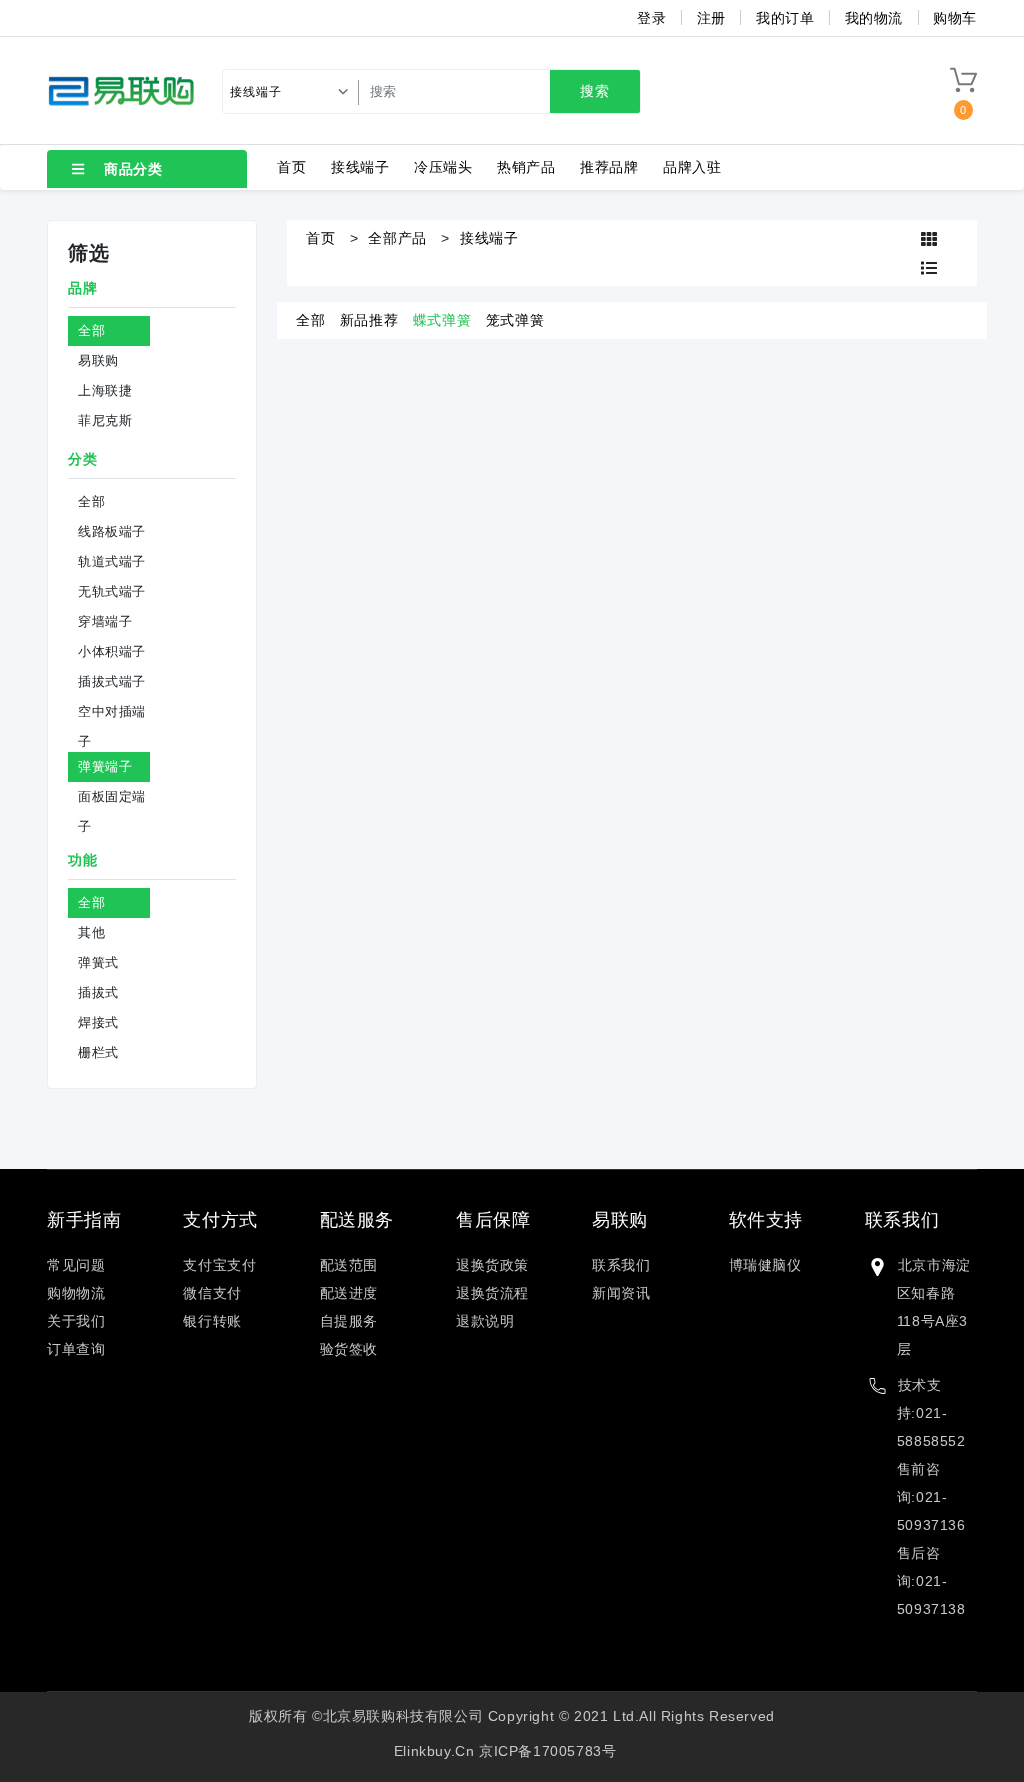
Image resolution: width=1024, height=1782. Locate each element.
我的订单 (785, 18)
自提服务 (349, 1321)
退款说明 (485, 1321)
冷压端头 (443, 167)
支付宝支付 (219, 1265)
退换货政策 (492, 1265)
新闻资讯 (621, 1293)
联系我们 (621, 1265)
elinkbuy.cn (434, 1751)
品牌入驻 (692, 167)
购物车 (955, 18)
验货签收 (349, 1349)
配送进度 (349, 1293)
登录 (651, 18)
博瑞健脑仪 (765, 1265)
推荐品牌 (609, 167)
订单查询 (76, 1349)
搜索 (595, 91)
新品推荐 (369, 320)
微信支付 (212, 1293)
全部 (310, 320)
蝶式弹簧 (442, 320)
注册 (711, 18)
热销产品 (526, 167)
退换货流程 (492, 1293)
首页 (291, 167)
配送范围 (349, 1265)
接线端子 (360, 167)
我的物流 (874, 18)
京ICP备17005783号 (547, 1751)
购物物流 (76, 1293)
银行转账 (212, 1321)
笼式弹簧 (515, 320)
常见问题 (76, 1265)
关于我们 (76, 1321)
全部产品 (397, 238)
